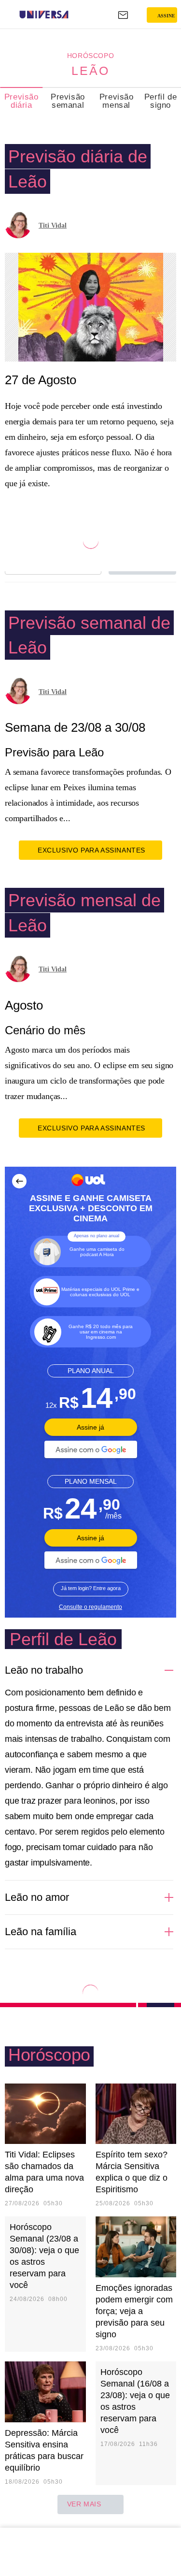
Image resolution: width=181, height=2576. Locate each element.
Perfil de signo (160, 101)
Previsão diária (21, 101)
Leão (90, 71)
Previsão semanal (68, 101)
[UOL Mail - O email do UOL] (123, 15)
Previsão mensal (117, 101)
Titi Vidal (53, 225)
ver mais (84, 2504)
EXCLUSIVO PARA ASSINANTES (91, 850)
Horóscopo (90, 56)
